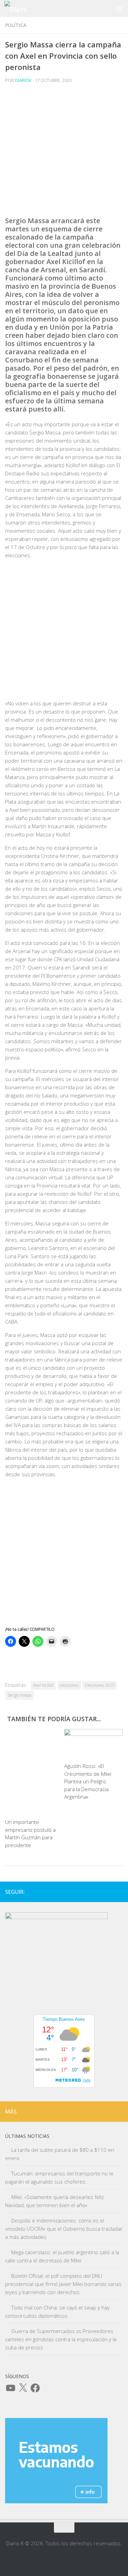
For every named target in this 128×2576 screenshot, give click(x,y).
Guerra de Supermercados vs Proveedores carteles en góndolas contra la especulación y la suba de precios (61, 2339)
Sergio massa (19, 1695)
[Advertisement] (64, 153)
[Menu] (119, 9)
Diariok (23, 80)
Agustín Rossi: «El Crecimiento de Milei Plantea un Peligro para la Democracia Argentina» (88, 1781)
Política (16, 25)
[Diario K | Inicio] (19, 9)
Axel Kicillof (43, 1685)
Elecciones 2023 (100, 1685)
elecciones (69, 1685)
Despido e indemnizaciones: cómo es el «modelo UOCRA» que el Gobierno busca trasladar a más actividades (64, 2229)
